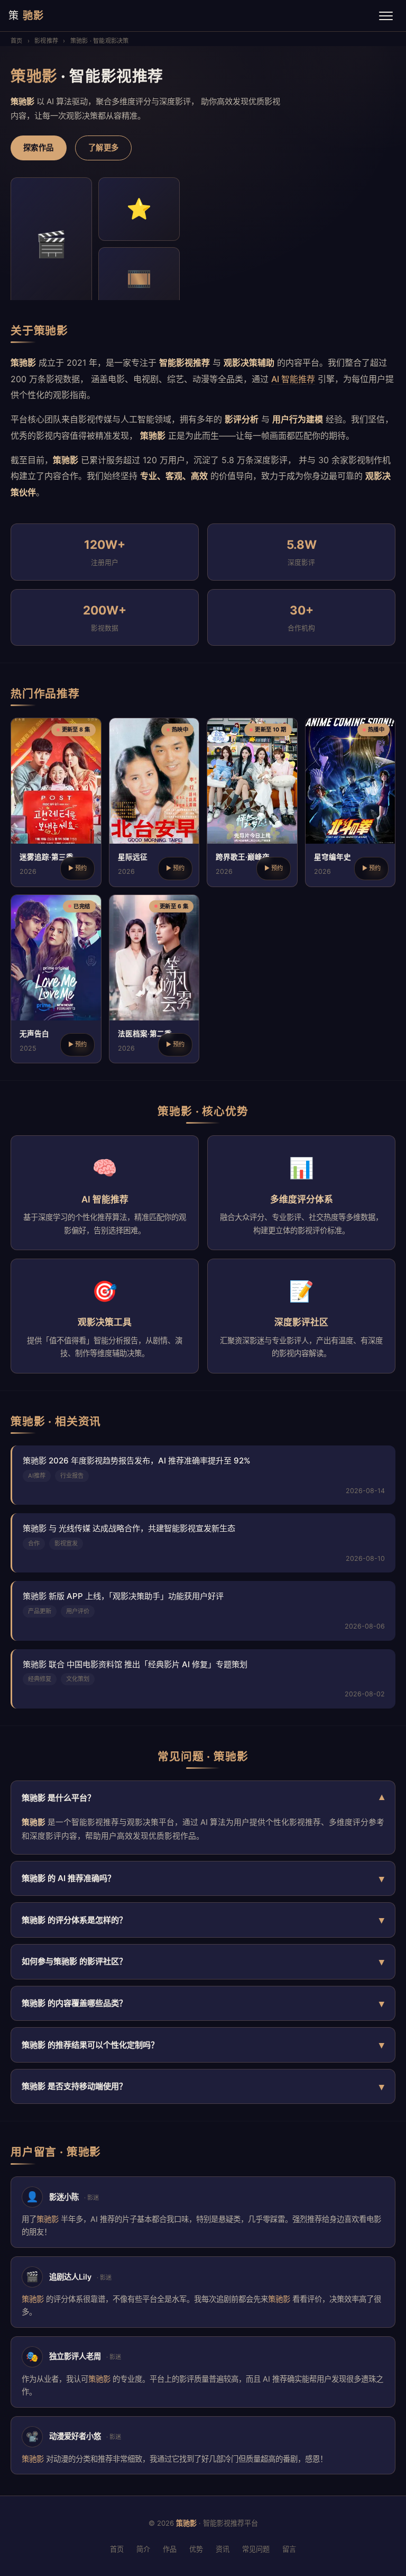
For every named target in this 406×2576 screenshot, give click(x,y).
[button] (56, 802)
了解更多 (104, 147)
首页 (16, 41)
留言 (289, 2549)
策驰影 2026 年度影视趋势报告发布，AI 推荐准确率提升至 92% (137, 1461)
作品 (170, 2549)
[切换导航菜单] (386, 16)
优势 (196, 2549)
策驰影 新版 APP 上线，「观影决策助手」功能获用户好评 (123, 1596)
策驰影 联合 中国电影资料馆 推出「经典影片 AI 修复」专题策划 (135, 1664)
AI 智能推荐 (293, 379)
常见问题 (256, 2549)
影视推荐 (46, 41)
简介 (143, 2549)
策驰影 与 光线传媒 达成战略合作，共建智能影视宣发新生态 (129, 1528)
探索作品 (39, 147)
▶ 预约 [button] (77, 868)
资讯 (223, 2549)
